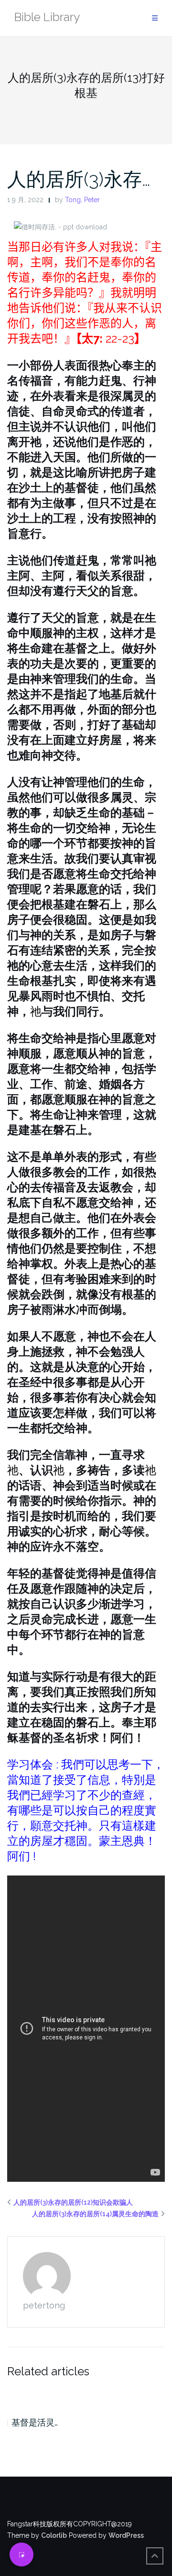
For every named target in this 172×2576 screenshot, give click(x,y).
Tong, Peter (82, 200)
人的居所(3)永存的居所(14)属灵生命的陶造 (95, 2214)
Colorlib (54, 2535)
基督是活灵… (35, 2422)
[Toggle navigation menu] (155, 18)
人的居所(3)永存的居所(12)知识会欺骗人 (73, 2202)
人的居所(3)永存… (79, 179)
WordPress (126, 2535)
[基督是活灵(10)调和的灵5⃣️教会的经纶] (86, 2395)
